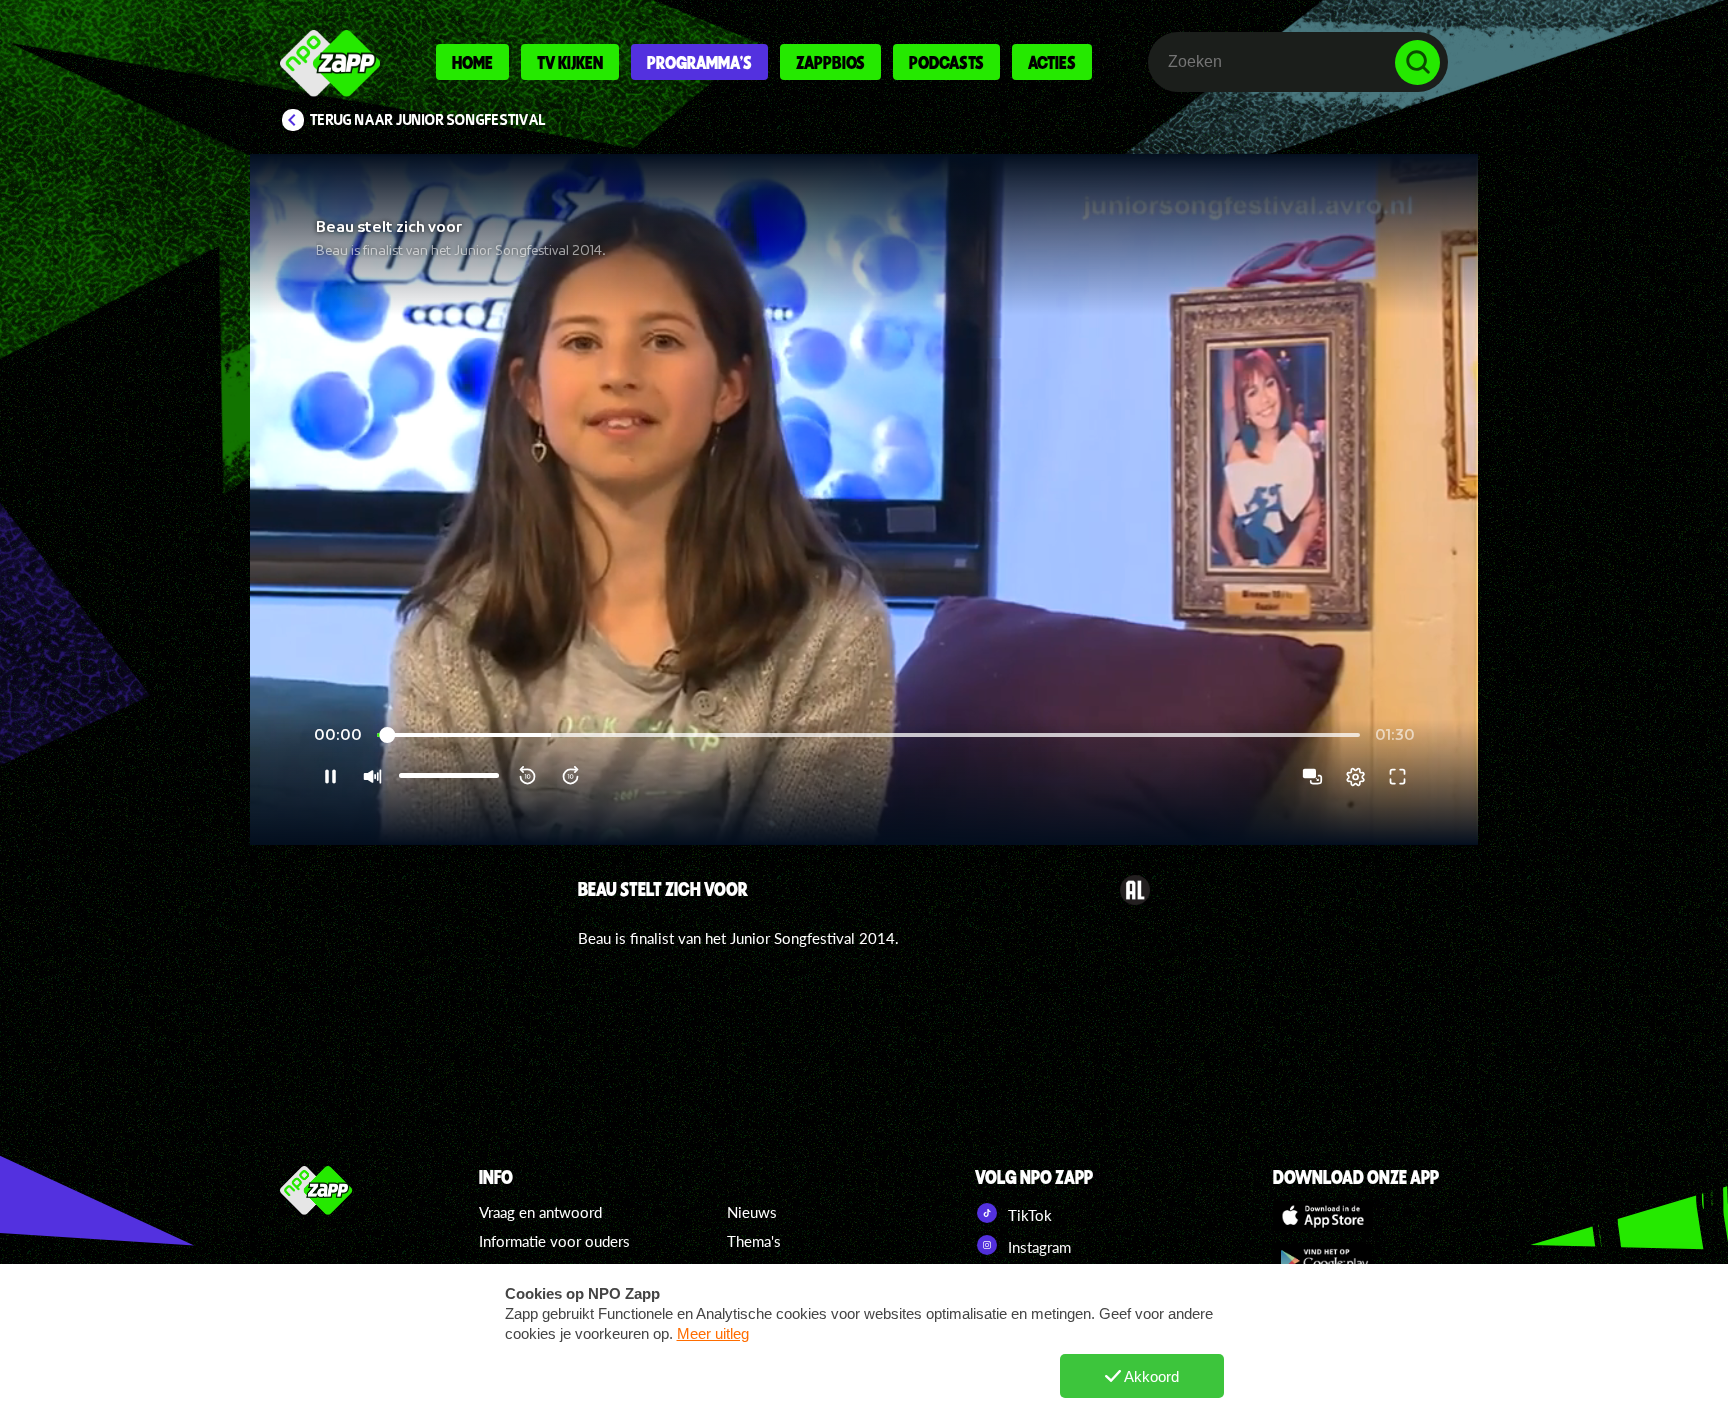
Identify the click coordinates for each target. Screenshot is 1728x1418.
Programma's (699, 62)
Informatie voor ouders (554, 1241)
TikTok (1028, 1215)
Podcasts (946, 62)
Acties (1052, 62)
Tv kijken (570, 62)
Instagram (1037, 1247)
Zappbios (830, 62)
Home (472, 62)
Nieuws (752, 1212)
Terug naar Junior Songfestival (428, 120)
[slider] (868, 735)
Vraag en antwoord (540, 1212)
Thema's (754, 1241)
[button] (864, 499)
